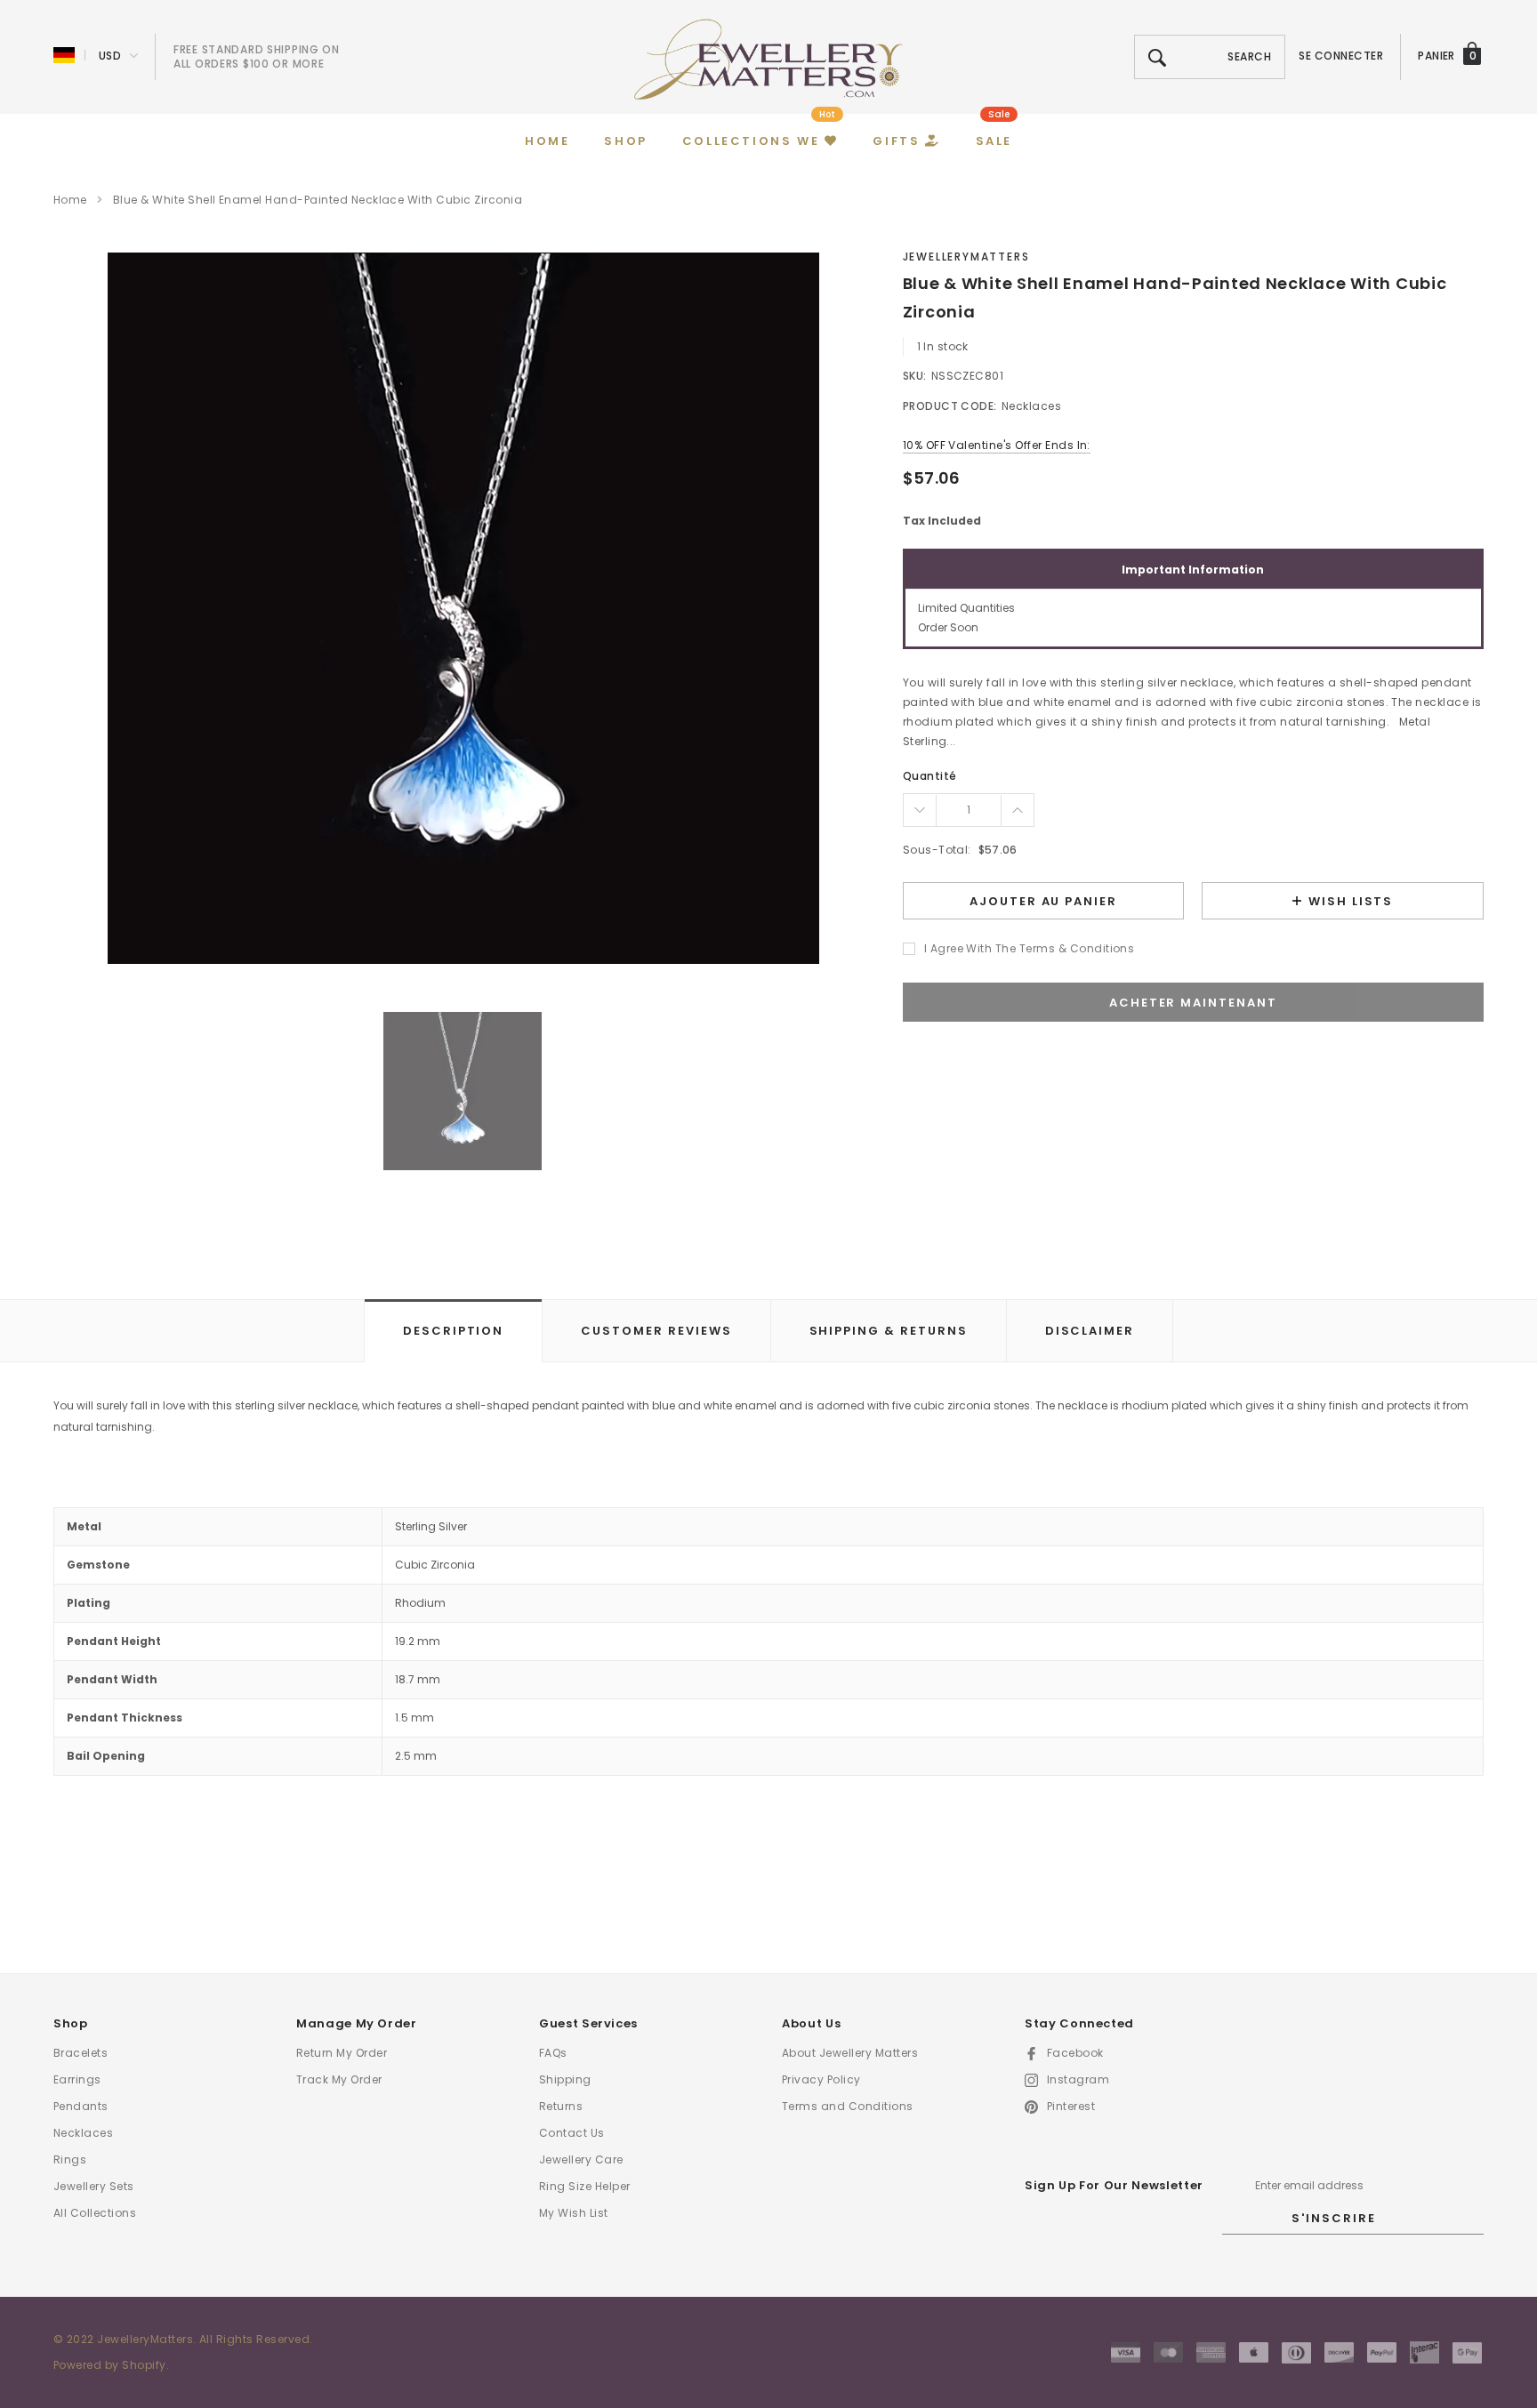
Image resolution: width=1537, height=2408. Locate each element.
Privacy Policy (821, 2079)
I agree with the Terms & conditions (1030, 948)
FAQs (553, 2053)
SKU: (915, 376)
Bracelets (80, 2053)
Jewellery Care (581, 2159)
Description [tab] (453, 1331)
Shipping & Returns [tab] (889, 1331)
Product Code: (950, 406)
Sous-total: (937, 850)
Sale (999, 114)
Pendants (81, 2106)
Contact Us (572, 2133)
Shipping (565, 2079)
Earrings (77, 2079)
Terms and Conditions (848, 2106)
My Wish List (574, 2213)
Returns (561, 2106)
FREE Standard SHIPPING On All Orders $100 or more (257, 56)
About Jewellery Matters (850, 2053)
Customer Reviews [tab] (656, 1331)
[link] (463, 1091)
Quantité (930, 776)
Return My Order (342, 2053)
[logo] (768, 58)
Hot (827, 114)
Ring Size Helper (585, 2186)
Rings (70, 2159)
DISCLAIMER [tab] (1090, 1331)
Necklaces (83, 2133)
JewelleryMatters (966, 257)
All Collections (95, 2213)
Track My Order (339, 2079)
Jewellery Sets (94, 2186)
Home (70, 200)
